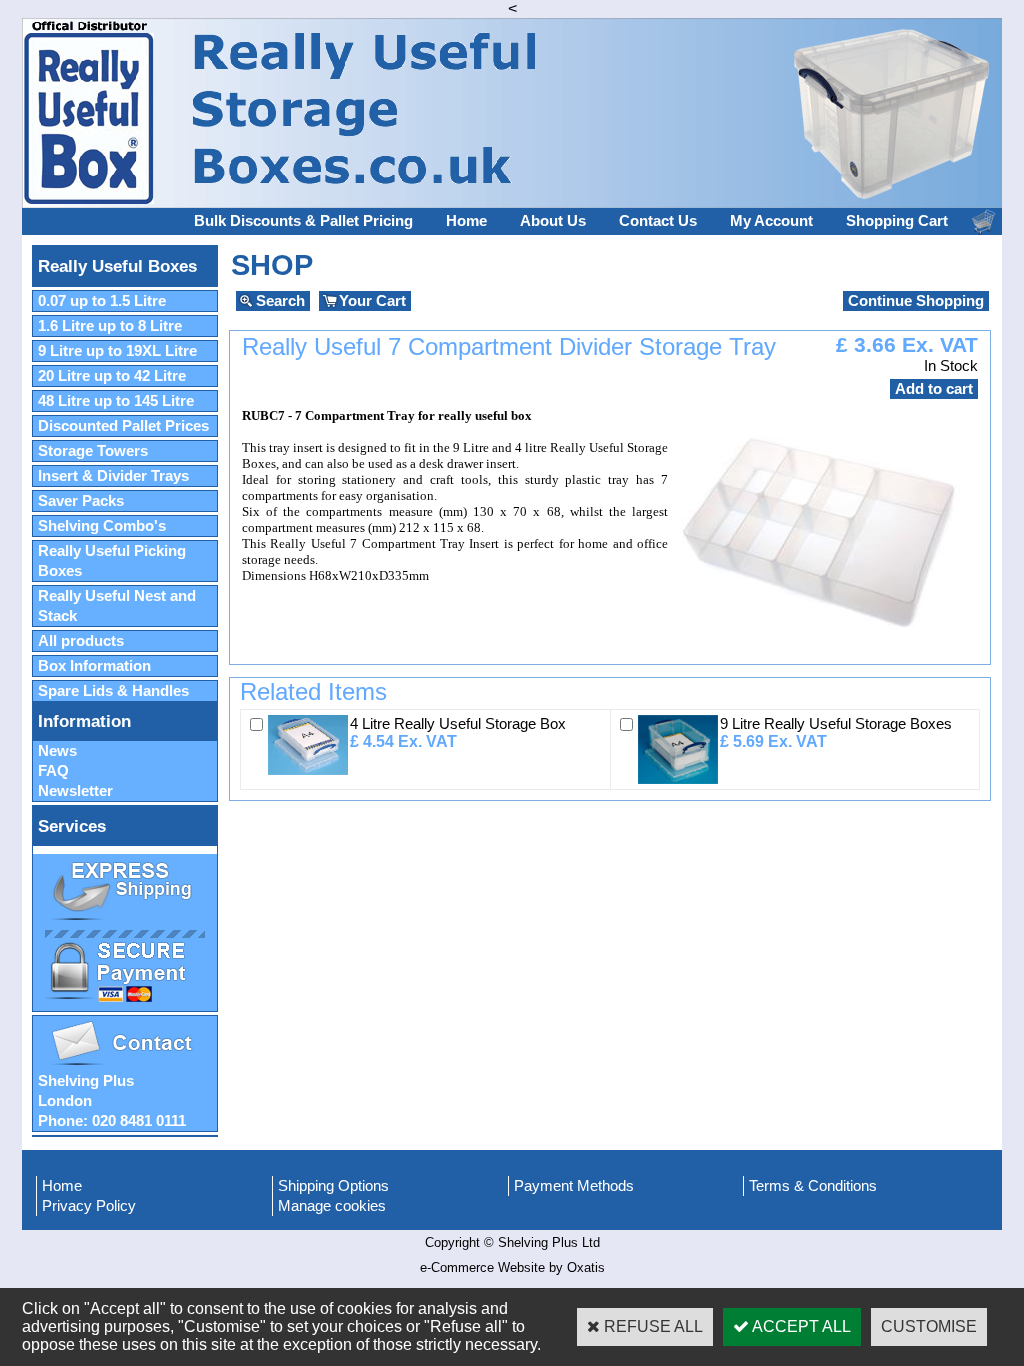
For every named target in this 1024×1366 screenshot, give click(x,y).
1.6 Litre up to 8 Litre (110, 326)
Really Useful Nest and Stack (117, 606)
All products (81, 641)
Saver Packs (81, 501)
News (57, 751)
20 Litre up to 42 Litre (112, 376)
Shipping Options (333, 1186)
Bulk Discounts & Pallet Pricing (303, 221)
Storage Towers (93, 451)
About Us (553, 221)
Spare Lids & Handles (113, 691)
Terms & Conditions (813, 1186)
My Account (771, 221)
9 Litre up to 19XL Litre (117, 351)
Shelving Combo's (102, 526)
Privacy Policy (89, 1206)
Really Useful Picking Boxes (112, 561)
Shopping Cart (897, 221)
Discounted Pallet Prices (123, 426)
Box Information (94, 666)
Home (466, 221)
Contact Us (658, 221)
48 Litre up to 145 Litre (116, 401)
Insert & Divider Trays (113, 476)
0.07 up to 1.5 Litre (102, 301)
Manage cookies (332, 1206)
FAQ (53, 771)
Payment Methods (574, 1186)
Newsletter (75, 791)
